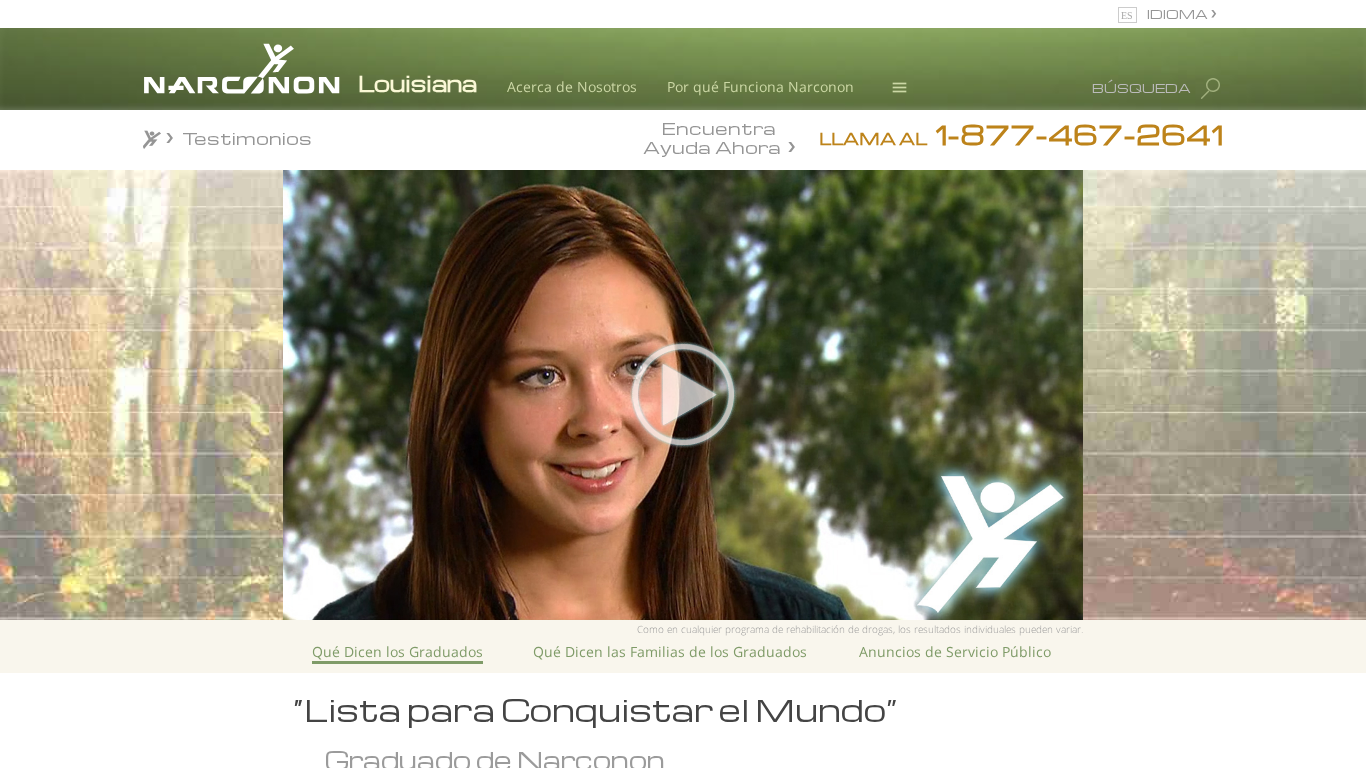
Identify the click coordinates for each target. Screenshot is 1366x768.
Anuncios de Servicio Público (955, 651)
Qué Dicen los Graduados (397, 651)
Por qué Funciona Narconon (760, 86)
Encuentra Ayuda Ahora (712, 136)
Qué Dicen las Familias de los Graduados (670, 651)
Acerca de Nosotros (572, 86)
